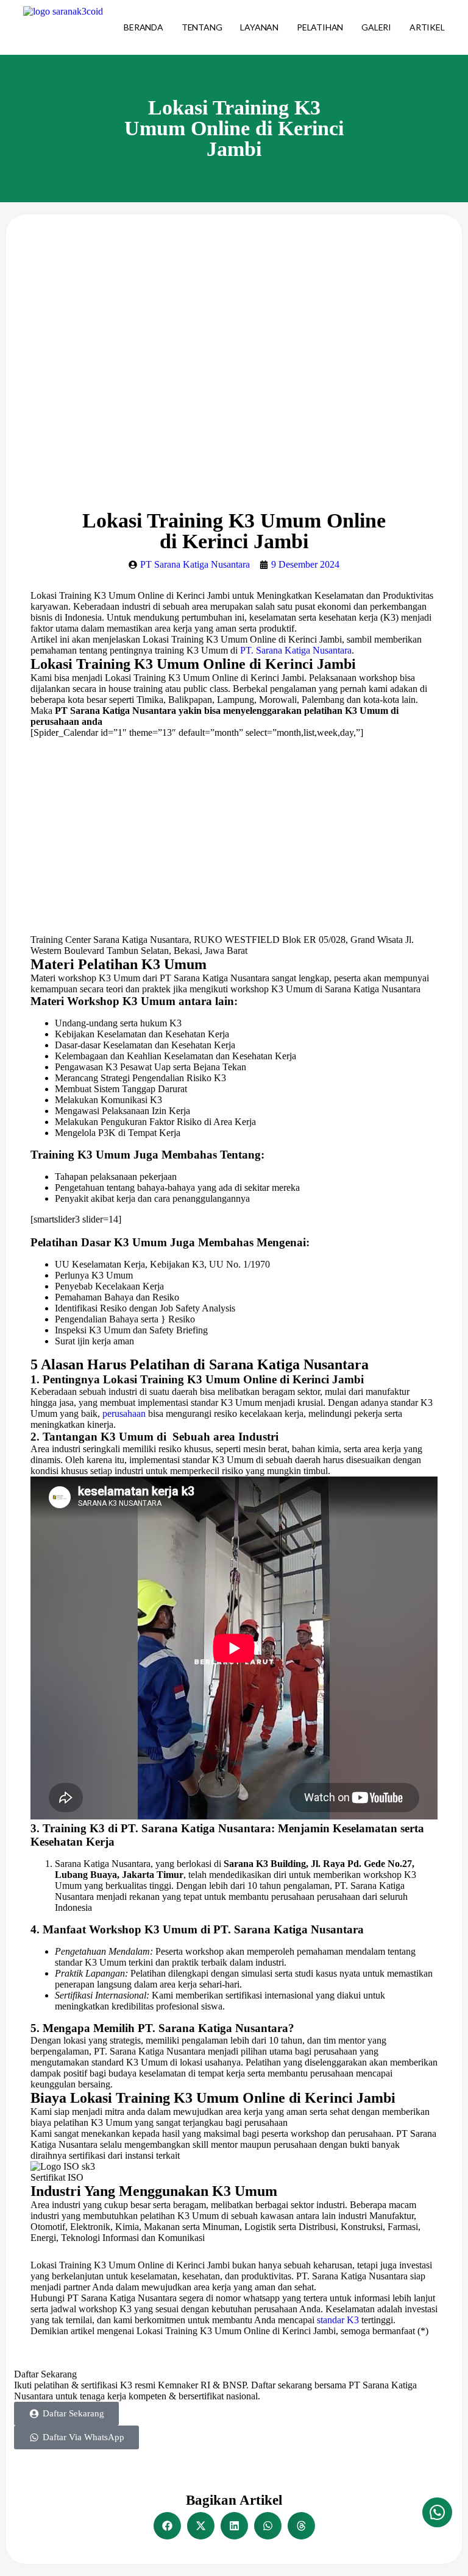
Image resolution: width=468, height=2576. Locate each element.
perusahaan (124, 1413)
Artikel (427, 27)
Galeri (376, 27)
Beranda (144, 27)
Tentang (202, 27)
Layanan (259, 27)
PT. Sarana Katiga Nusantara (296, 650)
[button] (167, 2526)
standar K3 (338, 2320)
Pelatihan (320, 27)
